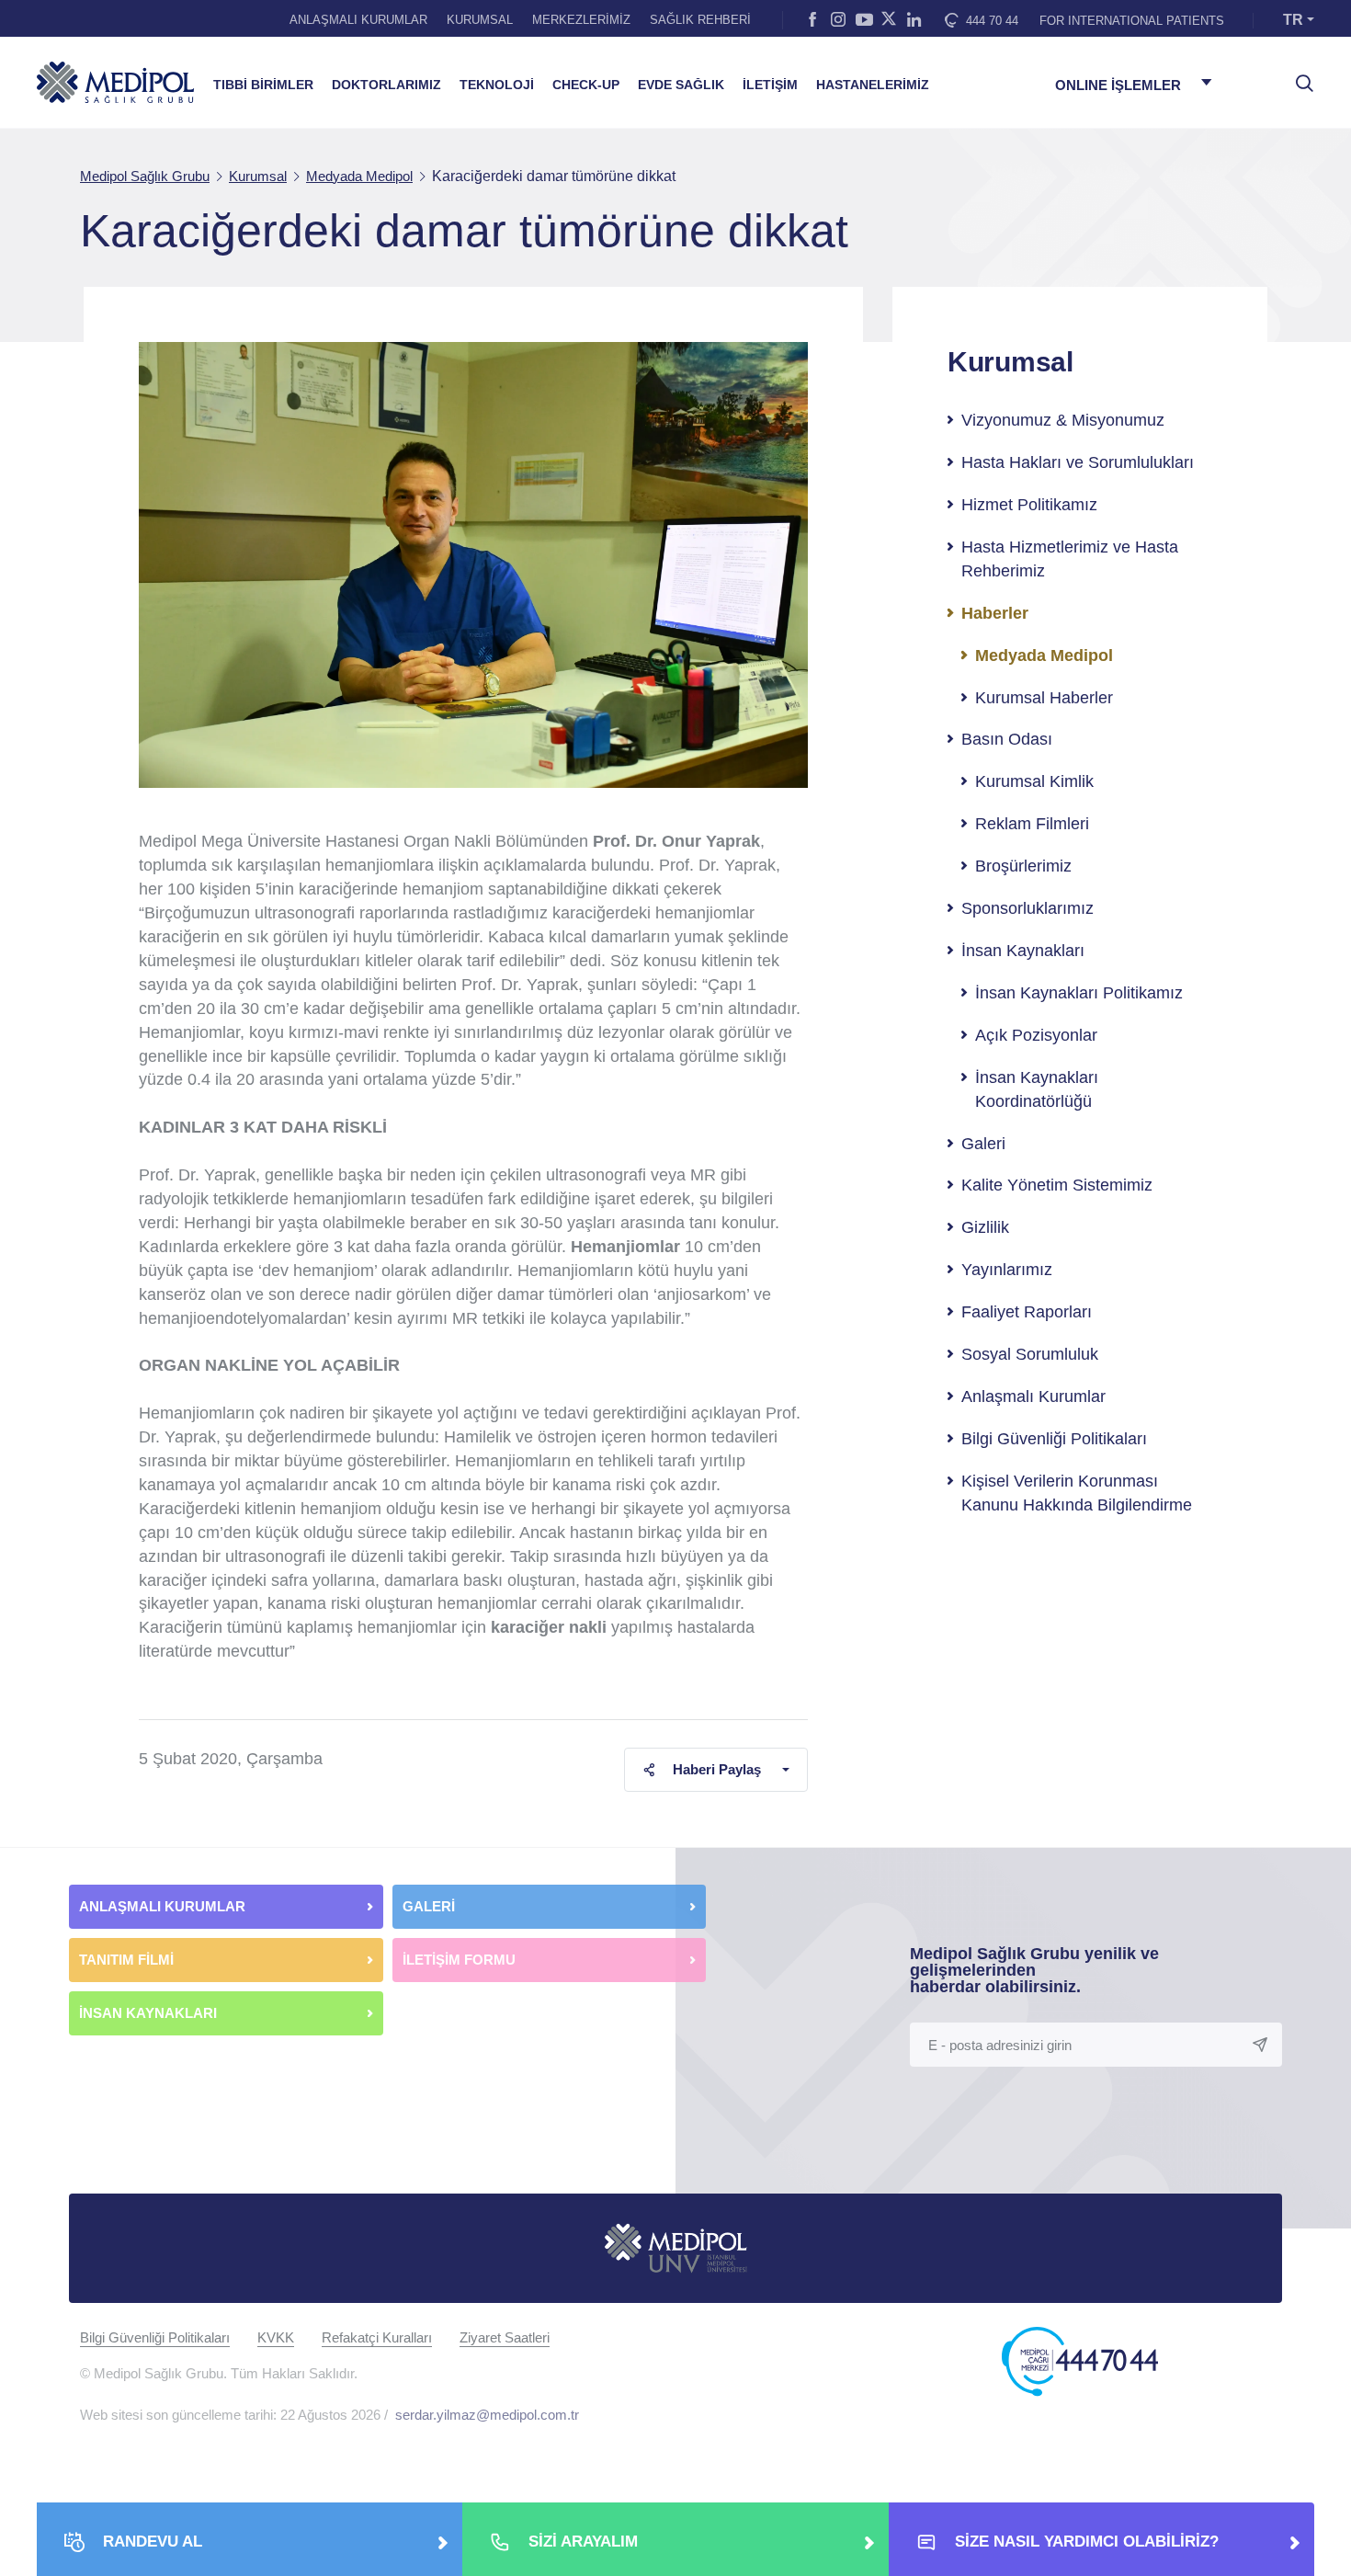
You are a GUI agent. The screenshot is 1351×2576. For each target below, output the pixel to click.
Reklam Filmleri (1032, 824)
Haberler (995, 613)
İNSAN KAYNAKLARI (150, 2013)
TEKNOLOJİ (497, 85)
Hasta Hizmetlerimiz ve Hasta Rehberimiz (1070, 559)
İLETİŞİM (770, 85)
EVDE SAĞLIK (681, 85)
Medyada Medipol (1044, 655)
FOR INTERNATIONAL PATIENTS (1132, 21)
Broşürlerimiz (1023, 866)
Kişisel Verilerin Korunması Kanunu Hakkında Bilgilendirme (1077, 1493)
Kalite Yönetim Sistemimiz (1057, 1185)
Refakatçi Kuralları (377, 2337)
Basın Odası (1007, 739)
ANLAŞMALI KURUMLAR (358, 20)
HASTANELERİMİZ (873, 85)
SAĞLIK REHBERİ (700, 20)
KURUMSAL (480, 20)
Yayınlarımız (1007, 1270)
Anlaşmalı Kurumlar (1033, 1396)
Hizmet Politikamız (1029, 505)
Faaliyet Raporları (1027, 1312)
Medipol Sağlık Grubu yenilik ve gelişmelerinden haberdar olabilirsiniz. (1034, 1970)
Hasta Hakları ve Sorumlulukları (1078, 462)
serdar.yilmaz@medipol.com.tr (487, 2415)
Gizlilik (985, 1227)
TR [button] (1293, 20)
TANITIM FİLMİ (126, 1960)
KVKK (276, 2337)
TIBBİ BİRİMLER (263, 85)
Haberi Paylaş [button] (717, 1769)
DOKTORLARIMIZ (386, 85)
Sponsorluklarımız (1027, 908)
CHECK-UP (586, 85)
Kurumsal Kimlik (1034, 781)
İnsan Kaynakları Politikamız (1079, 993)
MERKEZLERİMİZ (581, 20)
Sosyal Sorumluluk (1030, 1354)
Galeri (983, 1144)
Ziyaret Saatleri (505, 2337)
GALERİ (429, 1906)
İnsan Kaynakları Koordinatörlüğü (1037, 1089)
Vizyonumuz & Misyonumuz (1063, 420)
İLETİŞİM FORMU (459, 1960)
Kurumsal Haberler (1044, 698)
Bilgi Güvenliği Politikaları (1054, 1439)
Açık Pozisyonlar (1036, 1035)
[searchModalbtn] (1298, 76)
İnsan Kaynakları (1023, 951)
